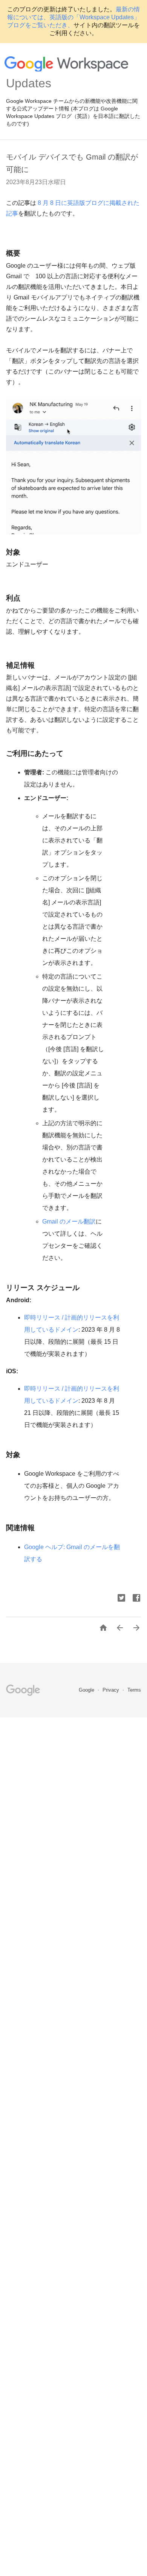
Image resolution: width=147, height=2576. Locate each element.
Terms (134, 1690)
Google (87, 1690)
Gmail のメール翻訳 (69, 1221)
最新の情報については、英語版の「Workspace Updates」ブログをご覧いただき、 (73, 17)
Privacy (112, 1690)
